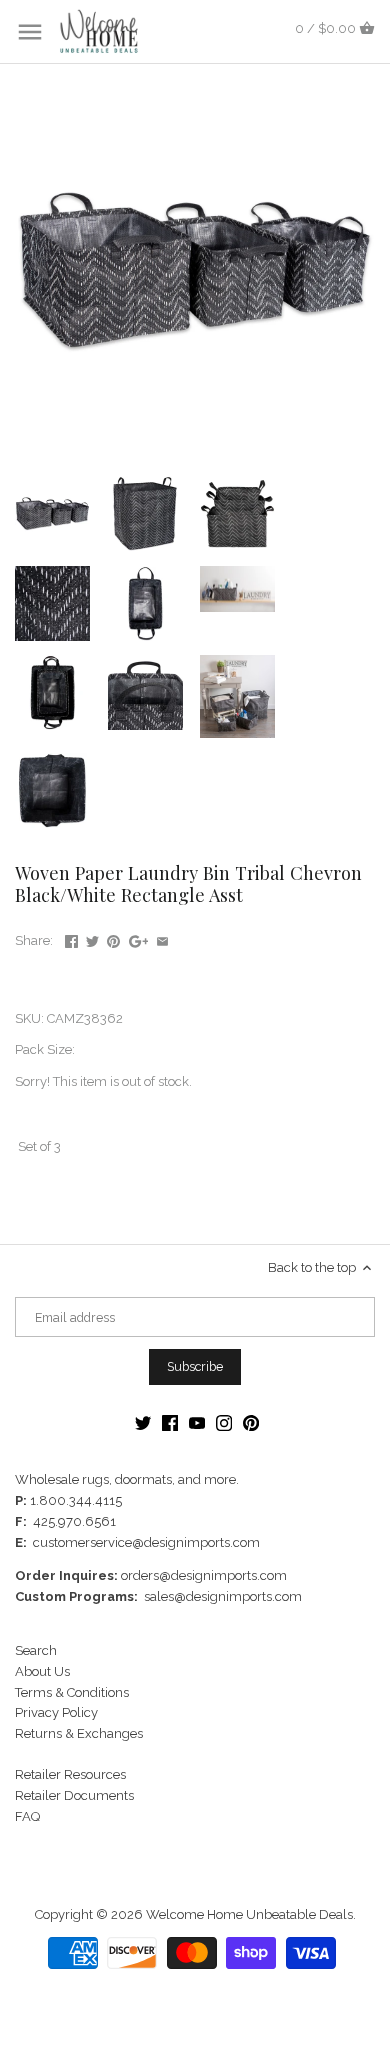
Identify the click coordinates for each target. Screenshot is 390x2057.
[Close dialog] (368, 948)
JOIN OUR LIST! (102, 1085)
